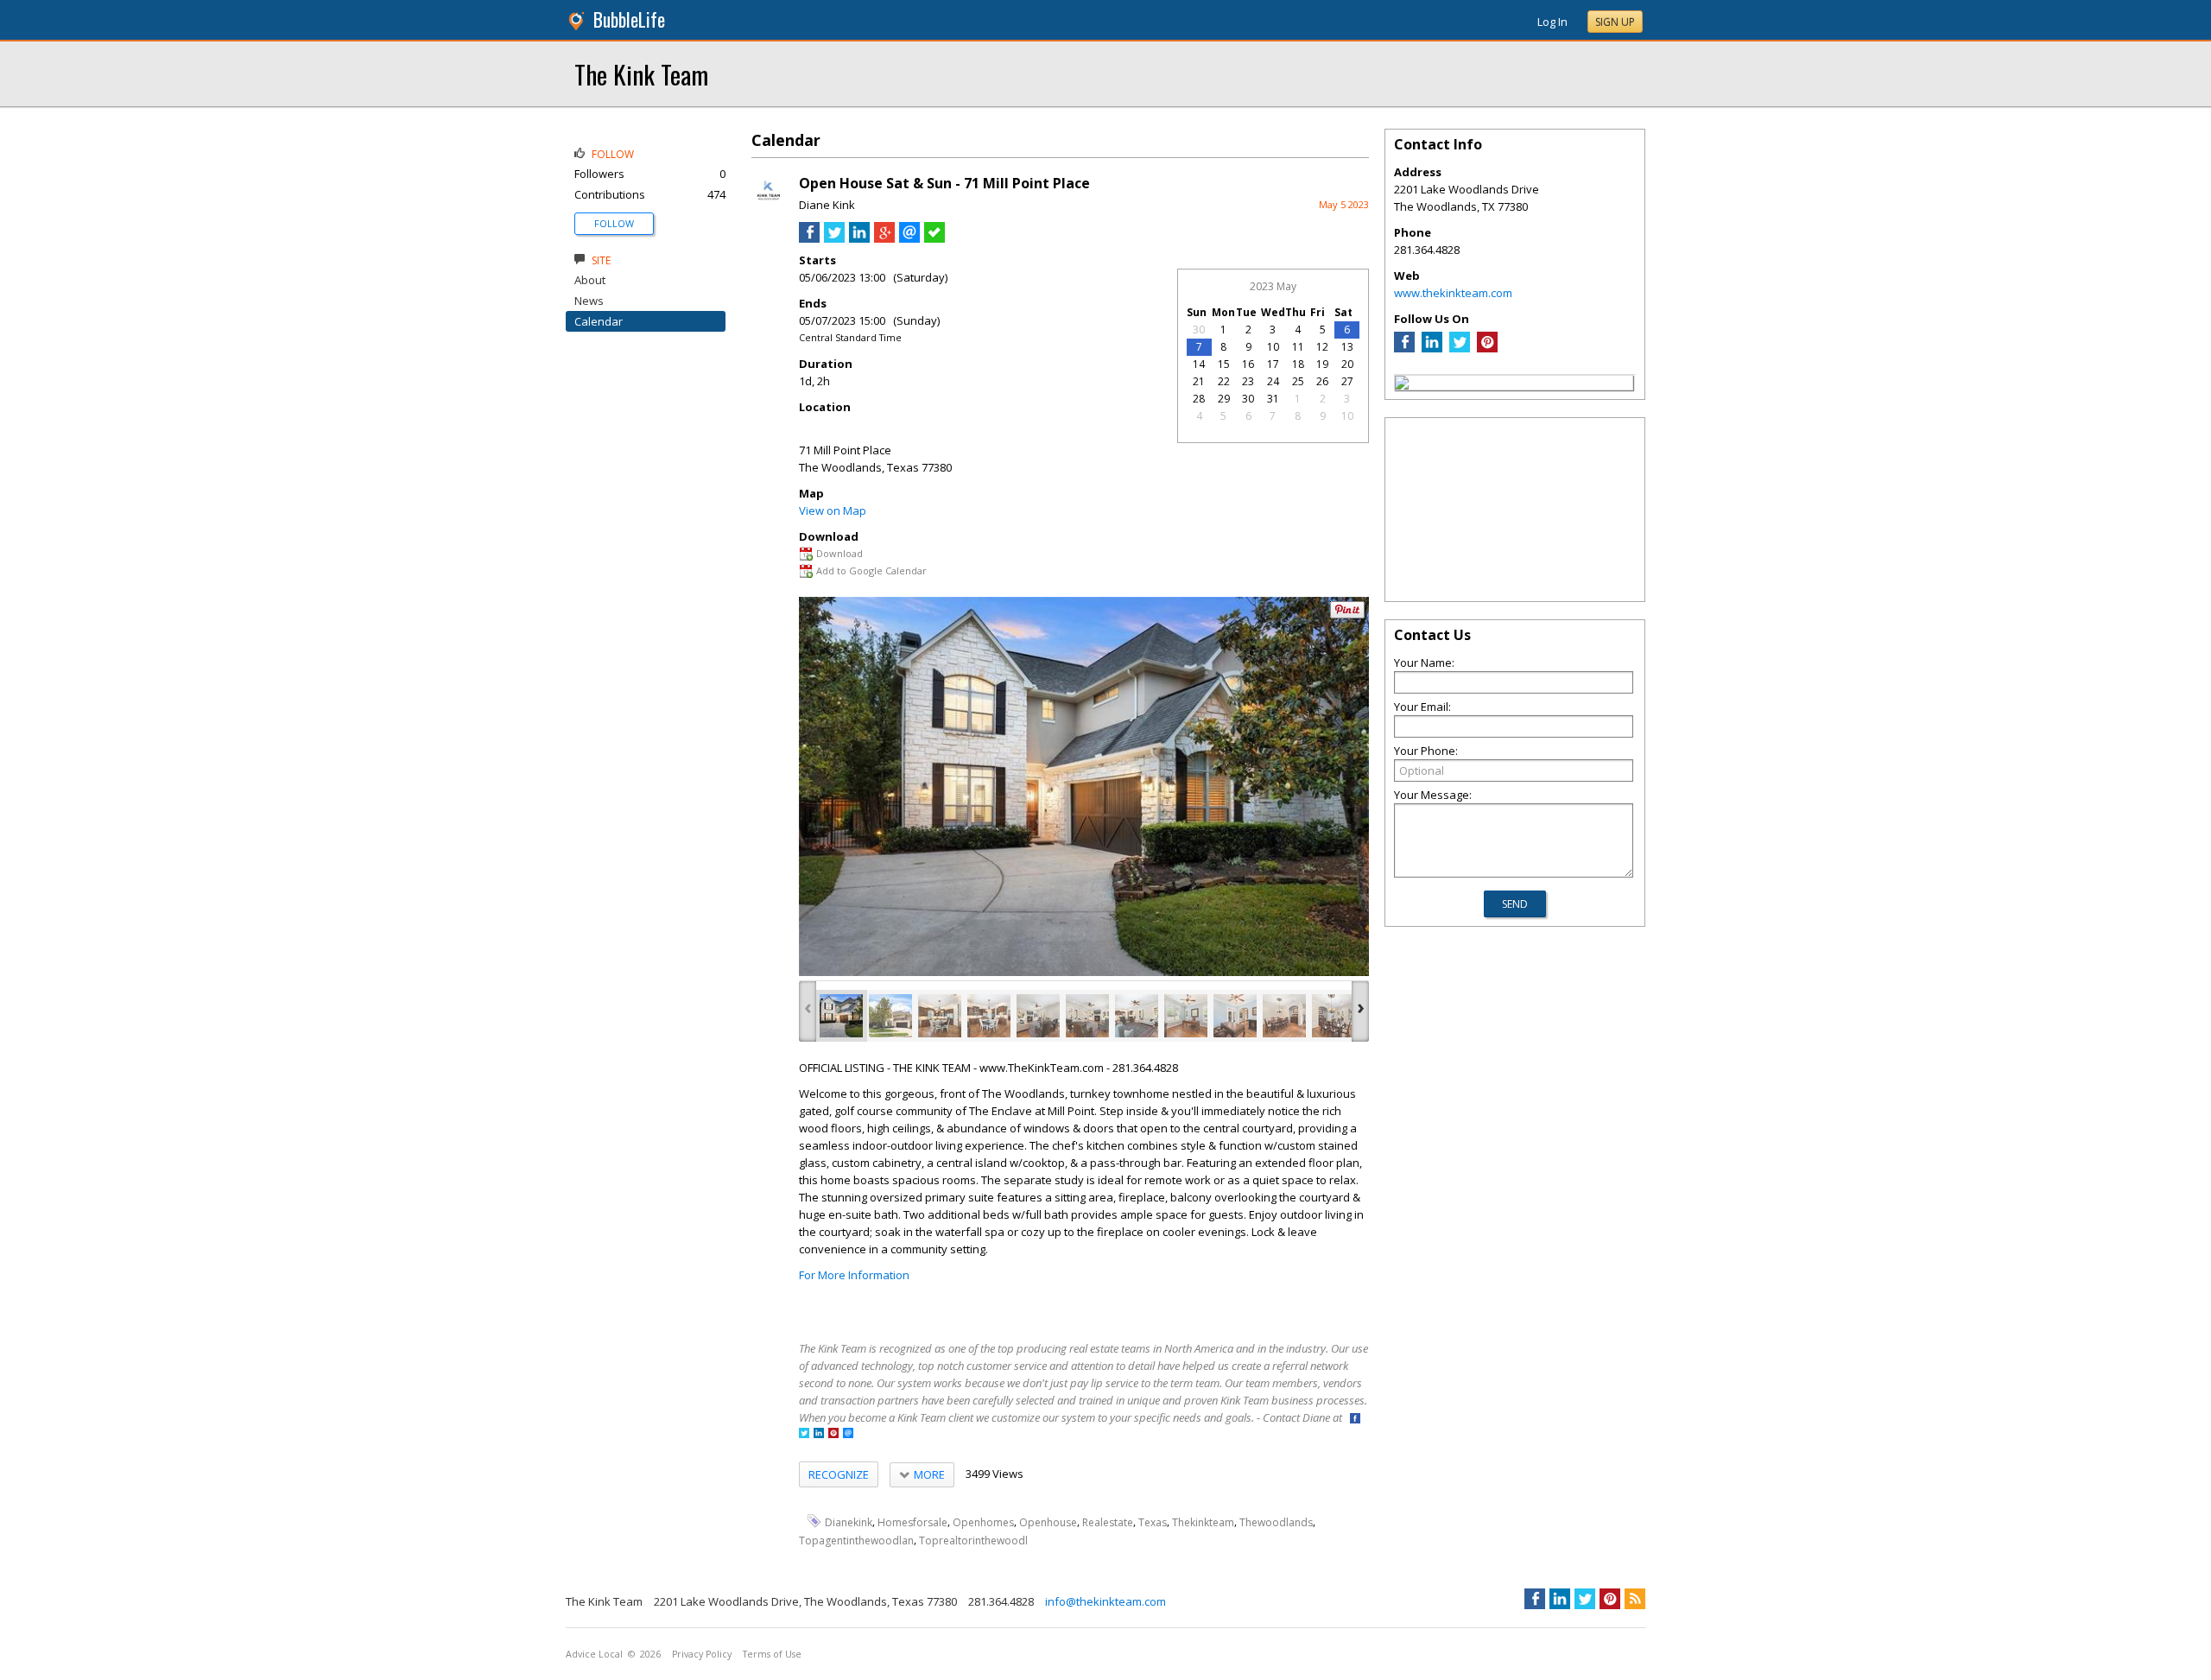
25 (1298, 381)
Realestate (1108, 1522)
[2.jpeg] (890, 1016)
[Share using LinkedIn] (859, 238)
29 (1224, 399)
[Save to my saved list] (934, 238)
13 (1347, 347)
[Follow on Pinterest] (833, 1434)
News (589, 301)
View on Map (833, 510)
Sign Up (1615, 22)
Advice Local (594, 1654)
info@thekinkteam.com (1105, 1601)
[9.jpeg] (1235, 1016)
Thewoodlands (1276, 1522)
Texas (1153, 1522)
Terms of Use (772, 1654)
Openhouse (1048, 1522)
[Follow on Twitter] (804, 1434)
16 (1248, 364)
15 (1224, 364)
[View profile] (769, 206)
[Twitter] (1460, 348)
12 (1322, 347)
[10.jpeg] (1284, 1016)
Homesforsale (912, 1522)
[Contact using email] (848, 1434)
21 (1199, 381)
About (590, 280)
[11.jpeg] (1334, 1016)
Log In (1552, 22)
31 (1273, 399)
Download (839, 553)
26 (1322, 381)
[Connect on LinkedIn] (819, 1434)
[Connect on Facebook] (1355, 1420)
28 (1199, 399)
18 (1298, 364)
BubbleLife (629, 19)
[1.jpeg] (841, 1016)
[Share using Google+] (884, 238)
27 (1347, 381)
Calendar (599, 321)
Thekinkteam (1203, 1522)
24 (1273, 381)
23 (1248, 381)
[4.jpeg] (989, 1016)
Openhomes (983, 1522)
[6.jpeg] (1087, 1016)
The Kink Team (641, 74)
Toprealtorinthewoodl (973, 1541)
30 (1199, 330)
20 (1347, 364)
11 (1298, 347)
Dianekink (849, 1522)
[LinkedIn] (1432, 348)
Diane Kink (827, 205)
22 (1224, 381)
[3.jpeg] (940, 1016)
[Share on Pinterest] (1347, 615)
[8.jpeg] (1186, 1016)
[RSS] (1635, 1599)
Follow (614, 223)
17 (1273, 364)
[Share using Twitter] (834, 238)
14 (1199, 364)
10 (1273, 347)
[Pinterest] (1487, 348)
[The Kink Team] (1402, 385)
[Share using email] (909, 238)
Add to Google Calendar (871, 571)
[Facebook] (1404, 348)
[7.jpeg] (1137, 1016)
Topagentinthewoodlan (856, 1541)
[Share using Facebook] (809, 238)
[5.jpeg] (1038, 1016)
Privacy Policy (702, 1654)
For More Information (854, 1275)
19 (1322, 364)
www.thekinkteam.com (1453, 293)
